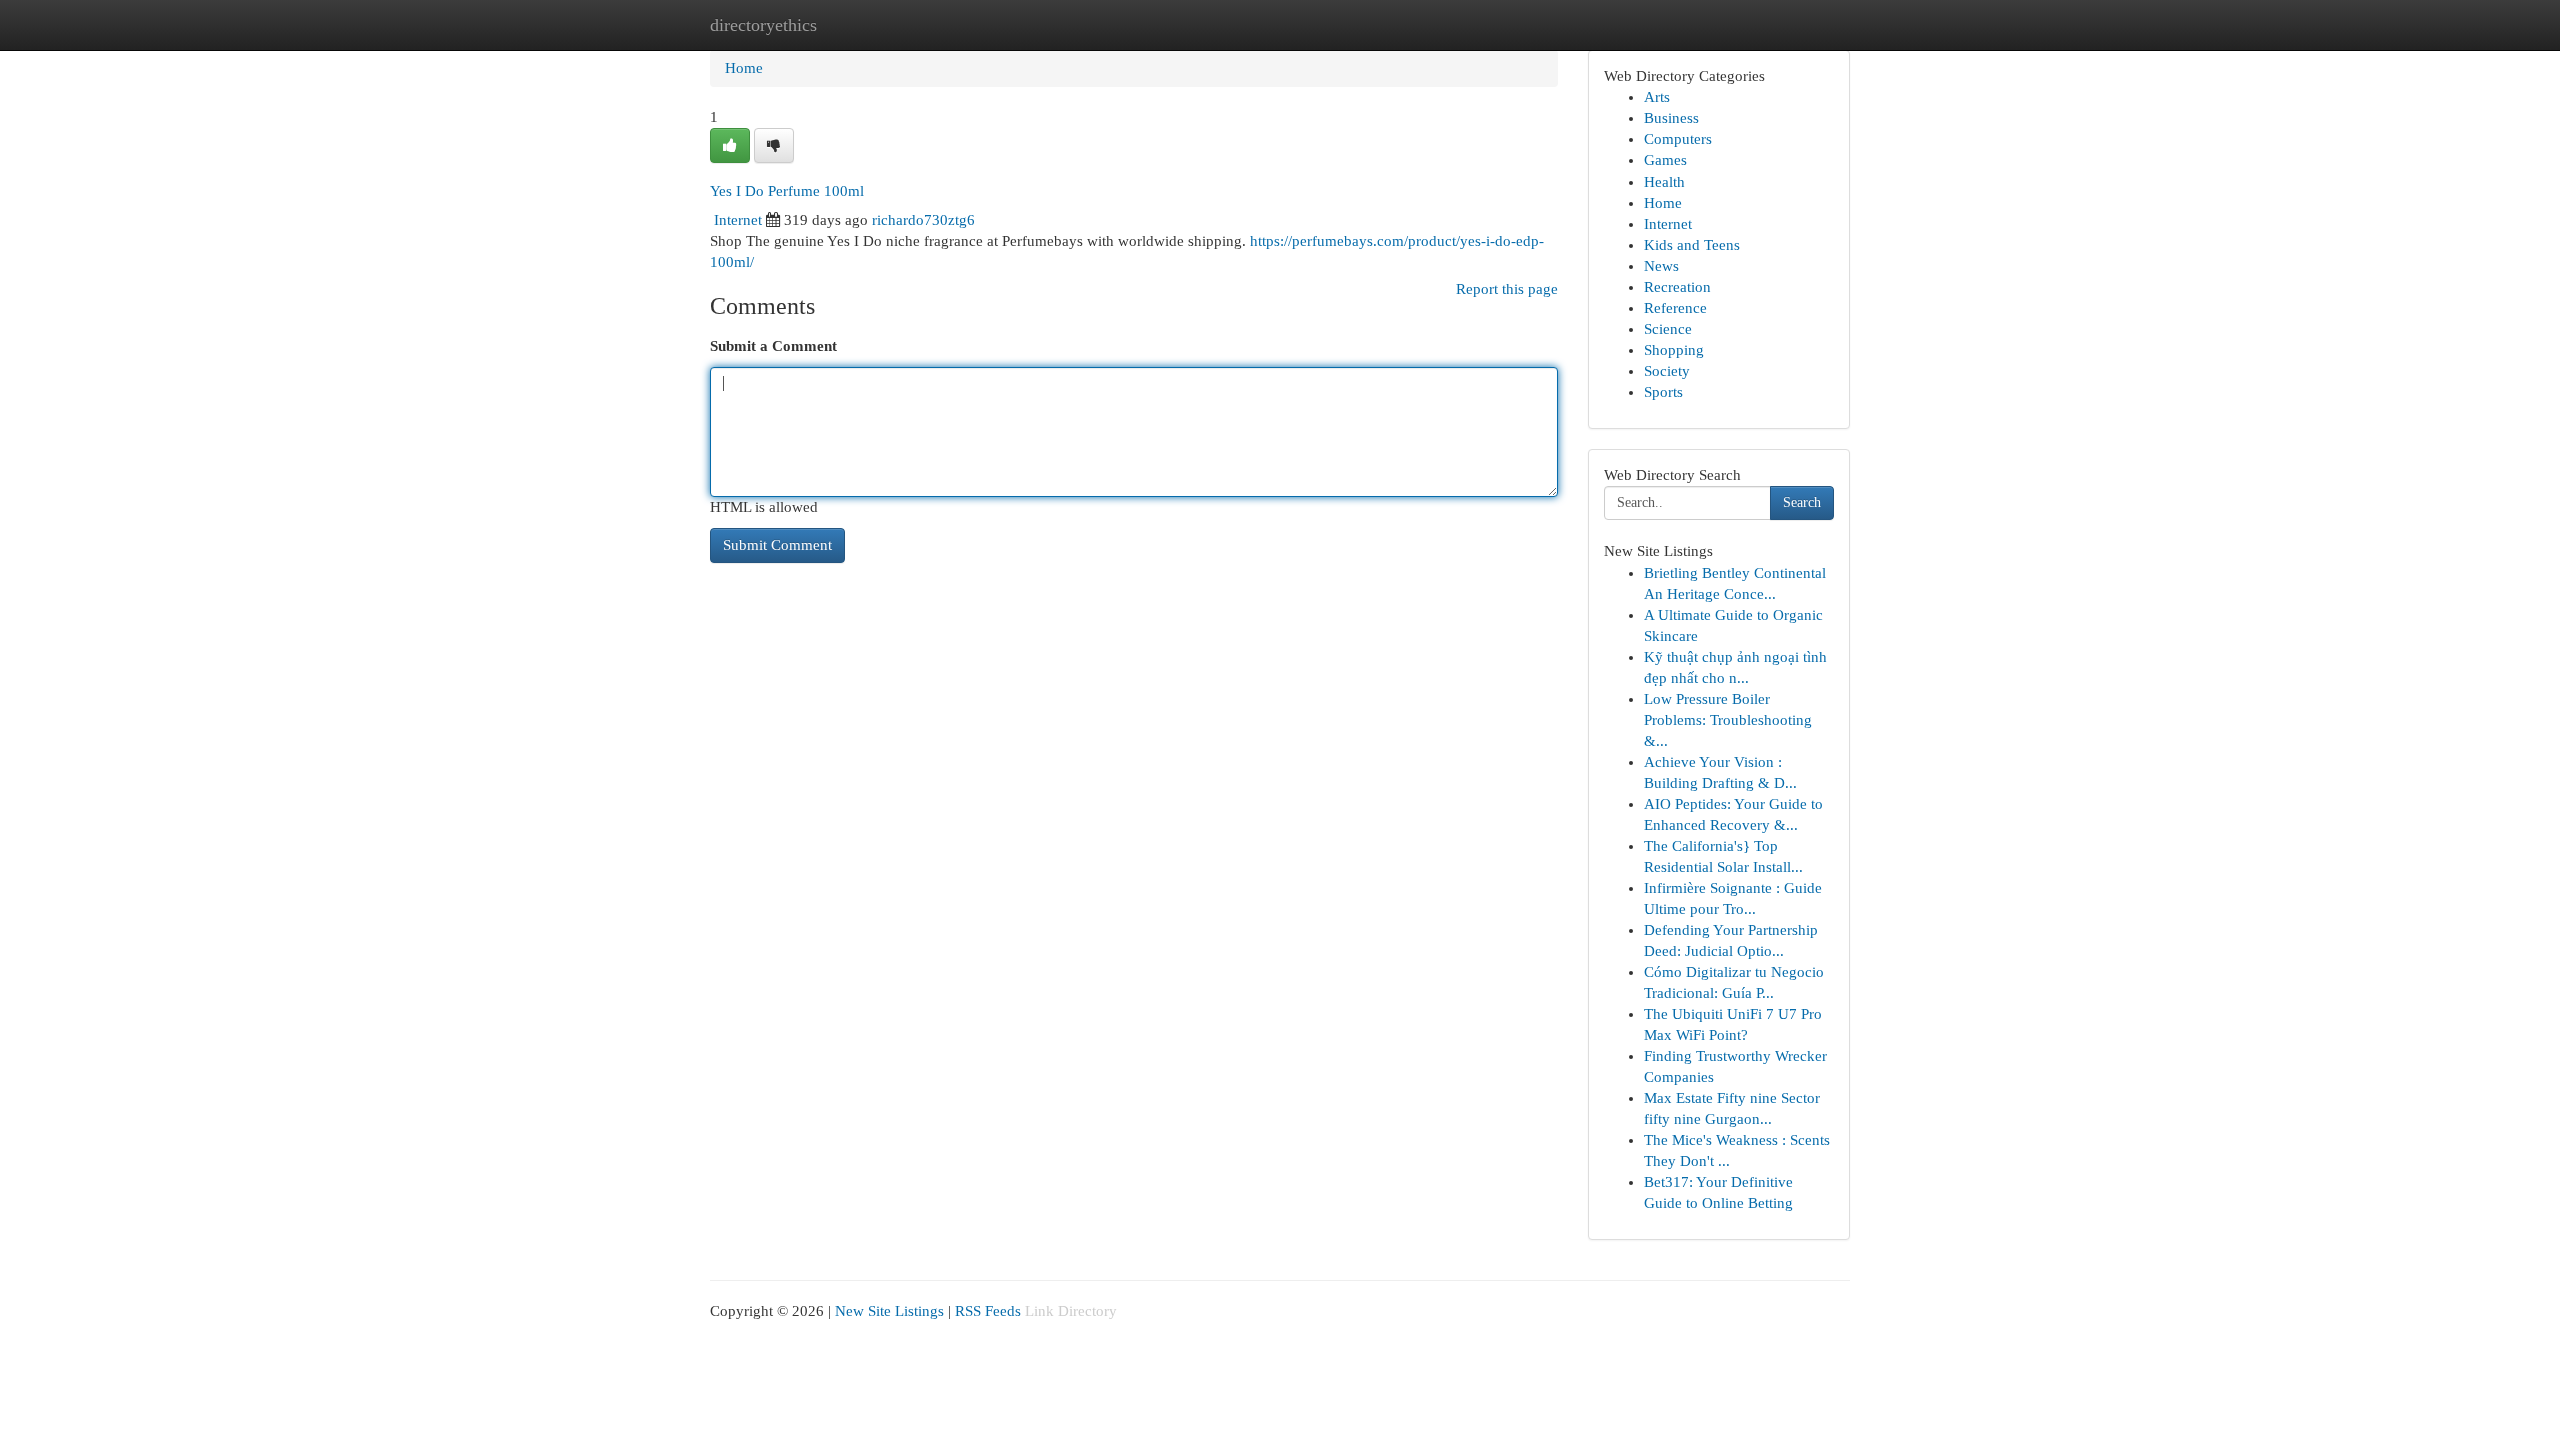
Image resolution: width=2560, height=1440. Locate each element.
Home (744, 68)
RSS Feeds (988, 1311)
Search (1802, 502)
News (1661, 266)
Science (1668, 329)
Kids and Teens (1692, 245)
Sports (1663, 392)
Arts (1657, 97)
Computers (1678, 139)
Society (1667, 371)
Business (1671, 118)
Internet (738, 220)
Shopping (1674, 350)
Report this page (1507, 289)
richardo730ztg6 (923, 220)
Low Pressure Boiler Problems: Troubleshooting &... (1728, 720)
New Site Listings (889, 1311)
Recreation (1677, 287)
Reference (1675, 308)
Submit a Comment (773, 346)
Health (1664, 182)
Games (1665, 160)
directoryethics (763, 25)
